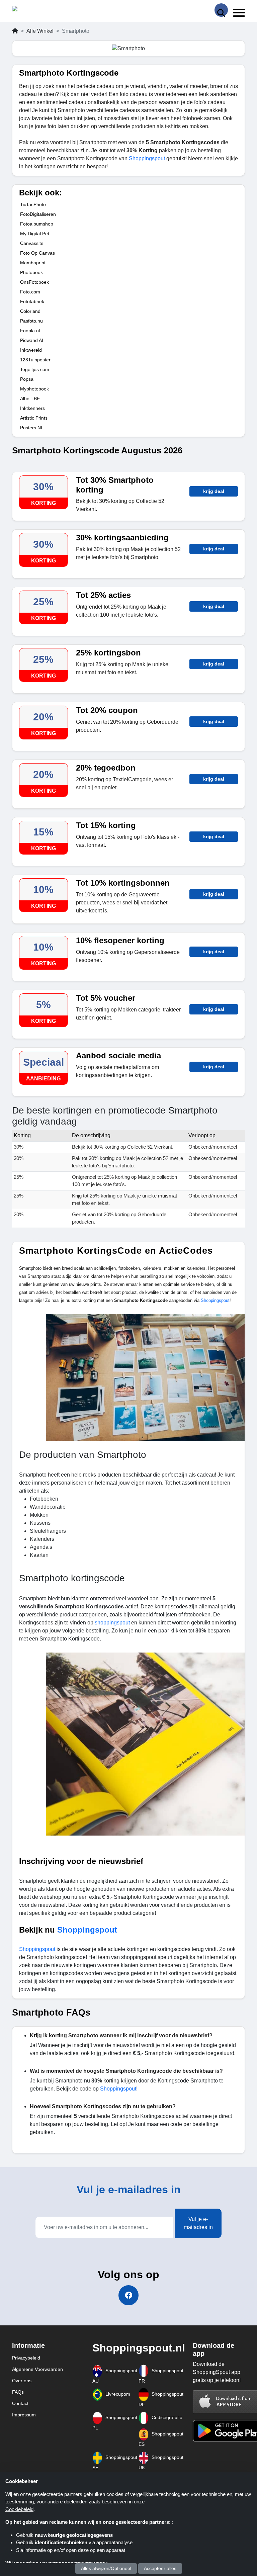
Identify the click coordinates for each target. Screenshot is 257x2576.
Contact (20, 2403)
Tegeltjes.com (35, 369)
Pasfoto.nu (31, 321)
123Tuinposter (35, 360)
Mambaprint (33, 263)
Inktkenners (32, 408)
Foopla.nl (30, 331)
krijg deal (214, 491)
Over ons (22, 2381)
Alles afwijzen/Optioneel (106, 2568)
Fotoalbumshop (37, 224)
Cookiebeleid (19, 2509)
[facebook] (128, 2295)
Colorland (30, 311)
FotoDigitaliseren (38, 214)
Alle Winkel (40, 31)
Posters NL (32, 428)
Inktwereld (31, 350)
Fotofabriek (32, 301)
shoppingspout (113, 1623)
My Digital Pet (35, 234)
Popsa (27, 379)
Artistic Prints (34, 418)
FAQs (18, 2392)
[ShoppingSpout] (33, 10)
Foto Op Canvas (37, 253)
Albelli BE (30, 398)
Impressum (24, 2415)
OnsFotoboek (34, 282)
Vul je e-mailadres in (198, 2223)
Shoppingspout (148, 158)
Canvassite (32, 243)
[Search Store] (221, 10)
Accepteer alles (160, 2568)
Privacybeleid (26, 2358)
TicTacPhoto (33, 204)
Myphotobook (34, 389)
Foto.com (30, 292)
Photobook (31, 272)
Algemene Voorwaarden (37, 2369)
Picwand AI (32, 340)
